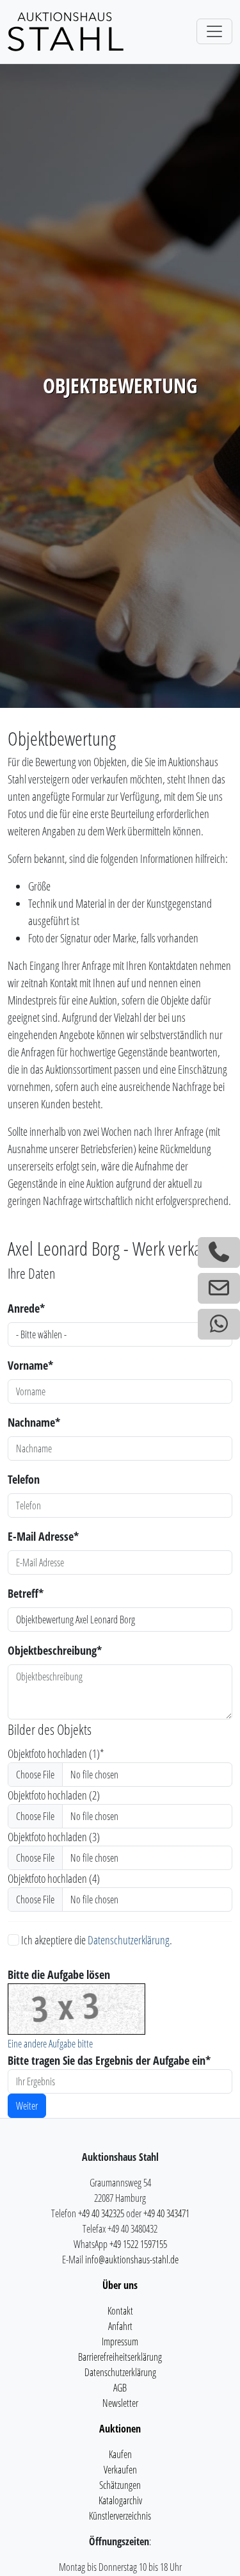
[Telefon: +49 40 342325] (219, 1252)
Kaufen (120, 2454)
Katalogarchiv (120, 2500)
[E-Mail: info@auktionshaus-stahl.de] (219, 1288)
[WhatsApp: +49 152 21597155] (219, 1324)
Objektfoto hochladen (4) (54, 1878)
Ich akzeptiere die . (96, 1940)
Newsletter (120, 2403)
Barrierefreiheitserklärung (120, 2357)
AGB (120, 2388)
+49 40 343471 (166, 2213)
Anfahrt (120, 2326)
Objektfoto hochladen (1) (56, 1753)
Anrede (26, 1308)
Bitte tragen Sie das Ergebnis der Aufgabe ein (109, 2060)
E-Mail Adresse (43, 1536)
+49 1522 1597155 (138, 2244)
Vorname (30, 1365)
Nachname (34, 1422)
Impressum (120, 2342)
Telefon (24, 1479)
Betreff (26, 1593)
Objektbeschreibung (55, 1650)
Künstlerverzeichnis (120, 2516)
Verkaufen (120, 2470)
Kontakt (120, 2311)
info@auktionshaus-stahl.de (132, 2260)
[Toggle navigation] (214, 31)
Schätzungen (120, 2485)
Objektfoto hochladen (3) (54, 1837)
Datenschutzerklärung (129, 1940)
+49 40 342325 (101, 2213)
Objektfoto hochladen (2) (54, 1795)
